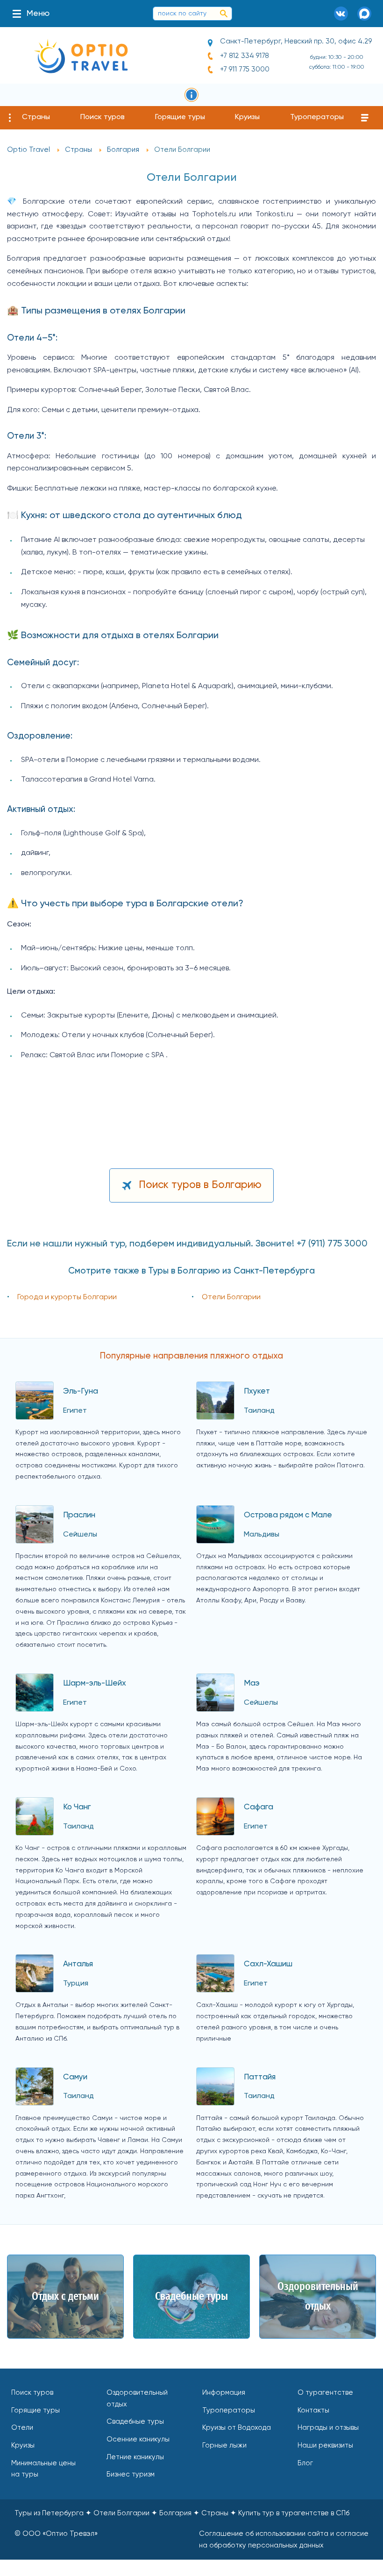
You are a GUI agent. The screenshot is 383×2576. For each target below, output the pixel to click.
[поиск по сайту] (224, 14)
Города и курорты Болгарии (67, 1297)
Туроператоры (317, 117)
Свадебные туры (135, 2422)
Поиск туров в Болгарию (200, 1185)
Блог (305, 2463)
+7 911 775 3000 (245, 69)
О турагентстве (325, 2393)
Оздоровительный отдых (137, 2398)
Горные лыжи (224, 2445)
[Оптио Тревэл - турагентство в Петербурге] (81, 56)
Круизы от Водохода (237, 2428)
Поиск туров (103, 117)
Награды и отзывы (328, 2428)
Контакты (313, 2410)
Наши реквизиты (325, 2445)
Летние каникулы (135, 2457)
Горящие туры (180, 117)
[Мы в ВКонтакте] (341, 14)
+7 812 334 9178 (245, 56)
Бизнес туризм (131, 2474)
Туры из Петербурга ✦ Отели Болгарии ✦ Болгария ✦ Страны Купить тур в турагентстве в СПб (182, 2513)
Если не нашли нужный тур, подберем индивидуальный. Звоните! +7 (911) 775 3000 (187, 1244)
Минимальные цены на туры (43, 2469)
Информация (224, 2393)
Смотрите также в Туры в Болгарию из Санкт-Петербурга (191, 1271)
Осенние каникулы (138, 2439)
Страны (36, 117)
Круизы (247, 117)
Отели (22, 2428)
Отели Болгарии (231, 1297)
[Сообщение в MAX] (364, 14)
